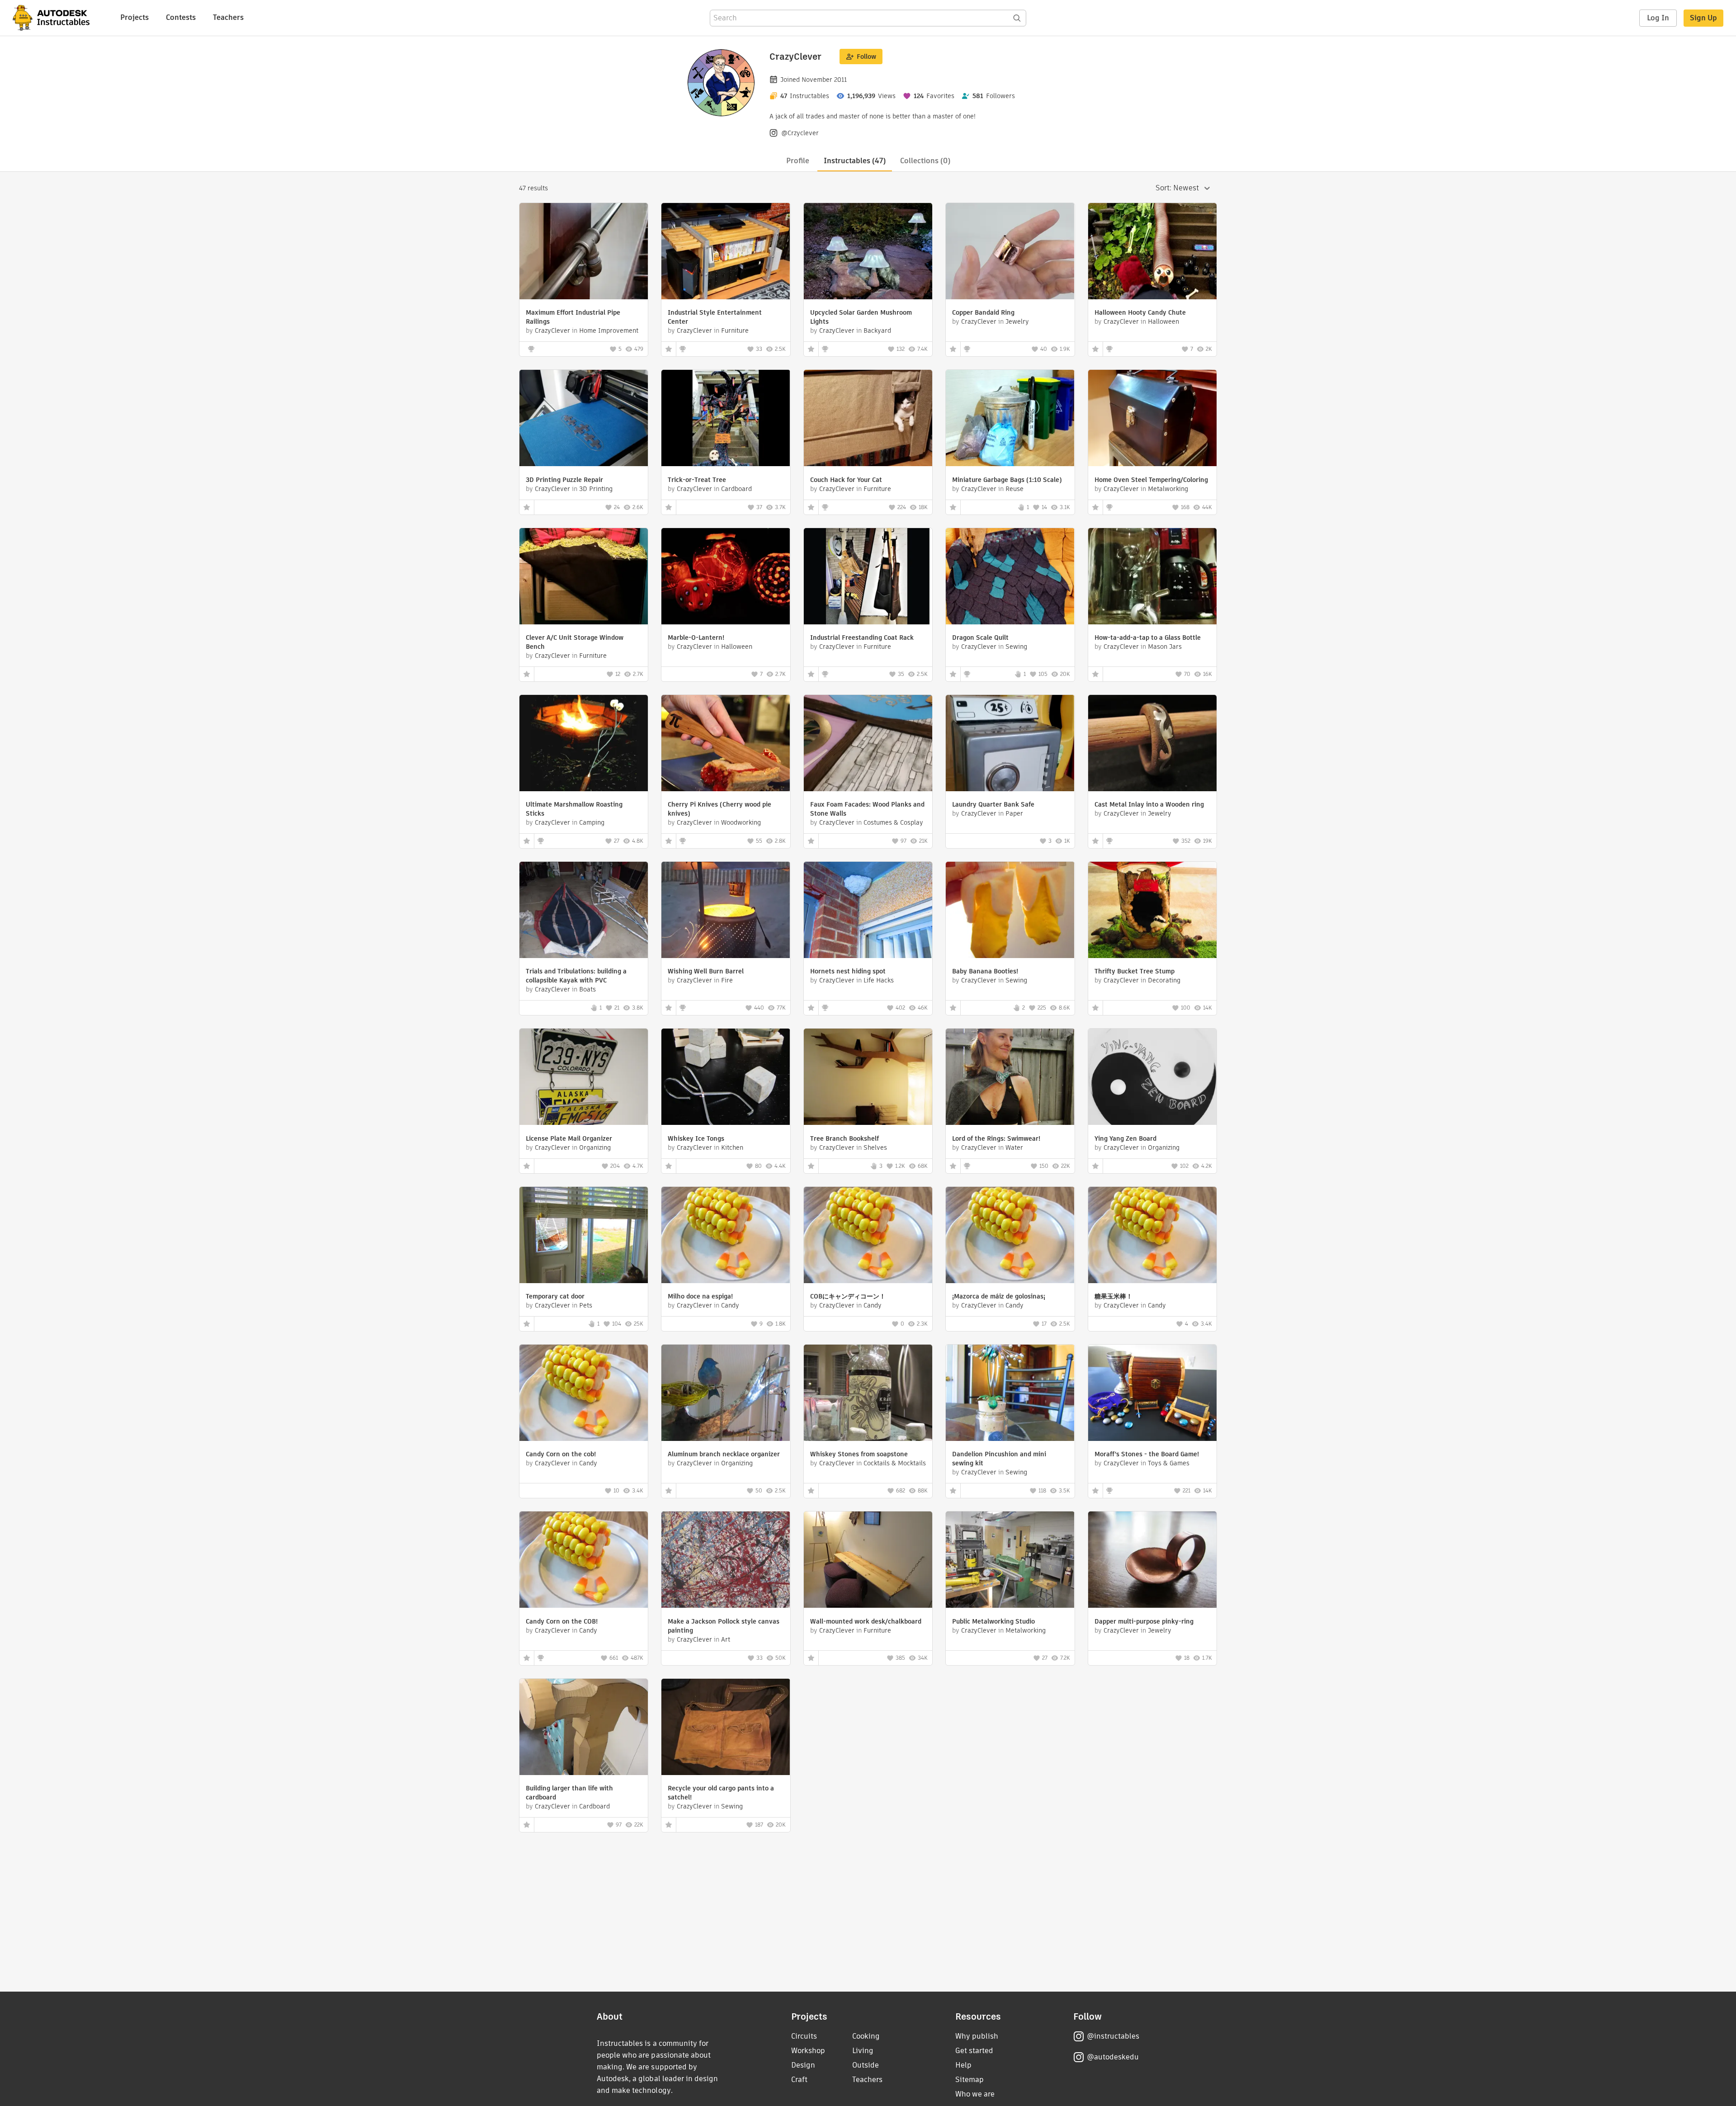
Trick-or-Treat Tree (697, 480)
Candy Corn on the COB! (562, 1621)
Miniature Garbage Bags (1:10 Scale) (1007, 480)
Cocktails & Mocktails (895, 1463)
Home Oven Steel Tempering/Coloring (1151, 480)
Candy (730, 1305)
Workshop (808, 2051)
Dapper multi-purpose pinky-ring (1144, 1621)
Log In (1658, 18)
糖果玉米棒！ (1113, 1296)
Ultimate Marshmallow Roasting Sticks (574, 809)
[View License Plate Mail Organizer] (584, 1078)
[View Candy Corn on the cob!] (584, 1394)
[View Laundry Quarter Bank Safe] (1010, 744)
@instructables (1113, 2036)
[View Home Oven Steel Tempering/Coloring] (1152, 419)
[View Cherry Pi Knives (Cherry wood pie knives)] (726, 744)
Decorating (1164, 980)
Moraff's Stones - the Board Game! (1147, 1454)
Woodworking (741, 822)
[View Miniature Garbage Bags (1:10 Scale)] (1010, 419)
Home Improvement (609, 331)
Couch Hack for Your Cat (846, 480)
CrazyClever (552, 331)
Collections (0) (925, 161)
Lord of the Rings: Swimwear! (996, 1138)
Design (803, 2065)
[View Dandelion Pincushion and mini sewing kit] (1010, 1394)
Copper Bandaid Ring (983, 312)
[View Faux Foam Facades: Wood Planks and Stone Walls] (868, 744)
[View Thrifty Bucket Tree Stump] (1152, 911)
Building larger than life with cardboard (569, 1793)
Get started (974, 2051)
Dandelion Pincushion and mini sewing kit (999, 1459)
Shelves (875, 1147)
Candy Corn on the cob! (561, 1454)
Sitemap (969, 2080)
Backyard (877, 331)
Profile (798, 161)
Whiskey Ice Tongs (696, 1138)
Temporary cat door (555, 1296)
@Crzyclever (800, 133)
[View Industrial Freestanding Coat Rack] (868, 577)
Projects (134, 17)
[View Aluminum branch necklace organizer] (726, 1394)
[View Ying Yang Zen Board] (1152, 1078)
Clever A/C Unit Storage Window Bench (575, 642)
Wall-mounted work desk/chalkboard (866, 1621)
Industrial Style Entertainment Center (715, 317)
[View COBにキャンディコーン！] (868, 1236)
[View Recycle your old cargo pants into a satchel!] (726, 1728)
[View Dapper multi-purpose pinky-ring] (1152, 1561)
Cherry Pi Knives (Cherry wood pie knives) (719, 809)
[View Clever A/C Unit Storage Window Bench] (584, 577)
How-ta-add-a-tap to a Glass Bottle (1148, 637)
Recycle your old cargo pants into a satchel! (721, 1793)
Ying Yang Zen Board (1125, 1138)
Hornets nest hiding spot (848, 971)
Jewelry (1017, 321)
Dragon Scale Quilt (980, 637)
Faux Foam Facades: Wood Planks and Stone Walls (867, 809)
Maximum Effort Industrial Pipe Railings (573, 317)
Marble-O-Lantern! (696, 637)
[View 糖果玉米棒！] (1152, 1236)
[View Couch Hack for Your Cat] (868, 419)
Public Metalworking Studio (993, 1621)
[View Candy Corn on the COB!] (584, 1561)
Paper (1014, 813)
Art (726, 1639)
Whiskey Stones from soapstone (859, 1454)
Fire (727, 980)
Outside (866, 2065)
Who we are (975, 2094)
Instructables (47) (855, 161)
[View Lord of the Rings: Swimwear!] (1010, 1078)
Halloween (1163, 321)
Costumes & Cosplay (893, 822)
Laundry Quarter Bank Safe (993, 804)
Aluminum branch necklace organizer (724, 1454)
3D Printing (596, 489)
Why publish (977, 2036)
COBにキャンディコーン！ (848, 1296)
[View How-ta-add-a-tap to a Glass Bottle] (1152, 577)
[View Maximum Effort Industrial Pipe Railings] (584, 252)
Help (963, 2065)
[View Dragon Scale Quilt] (1010, 577)
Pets (586, 1305)
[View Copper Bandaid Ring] (1010, 252)
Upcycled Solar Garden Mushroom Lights (861, 317)
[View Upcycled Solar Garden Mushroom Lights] (868, 252)
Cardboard (736, 489)
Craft (799, 2080)
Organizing (595, 1147)
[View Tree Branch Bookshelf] (868, 1078)
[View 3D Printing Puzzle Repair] (584, 419)
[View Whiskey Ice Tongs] (726, 1078)
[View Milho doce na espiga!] (726, 1236)
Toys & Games (1169, 1463)
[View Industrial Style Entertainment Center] (726, 252)
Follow (866, 57)
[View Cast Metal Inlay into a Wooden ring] (1152, 744)
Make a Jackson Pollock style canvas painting (724, 1626)
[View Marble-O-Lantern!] (726, 577)
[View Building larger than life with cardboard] (584, 1728)
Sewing (1016, 647)
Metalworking (1168, 489)
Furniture (735, 331)
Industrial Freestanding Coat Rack (862, 637)
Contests (181, 17)
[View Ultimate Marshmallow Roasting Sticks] (584, 744)
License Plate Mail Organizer (569, 1138)
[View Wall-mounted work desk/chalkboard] (868, 1561)
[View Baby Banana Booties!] (1010, 911)
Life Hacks (879, 980)
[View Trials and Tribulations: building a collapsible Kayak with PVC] (584, 911)
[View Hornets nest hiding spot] (868, 911)
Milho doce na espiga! (700, 1296)
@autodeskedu (1113, 2057)
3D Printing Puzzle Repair (564, 480)
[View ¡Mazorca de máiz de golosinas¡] (1010, 1236)
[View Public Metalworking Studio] (1010, 1561)
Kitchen (732, 1147)
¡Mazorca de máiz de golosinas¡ (999, 1296)
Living (863, 2051)
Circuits (804, 2036)
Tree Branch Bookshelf (844, 1138)
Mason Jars (1165, 647)
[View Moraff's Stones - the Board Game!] (1152, 1394)
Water (1014, 1147)
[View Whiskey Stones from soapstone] (868, 1394)
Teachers (228, 17)
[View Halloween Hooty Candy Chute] (1152, 252)
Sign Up (1703, 18)
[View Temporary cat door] (584, 1236)
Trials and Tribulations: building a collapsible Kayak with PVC (576, 976)
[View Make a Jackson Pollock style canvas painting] (726, 1561)
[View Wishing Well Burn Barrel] (726, 911)
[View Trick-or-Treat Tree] (726, 419)
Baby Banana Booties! (985, 971)
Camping (592, 822)
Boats (587, 989)
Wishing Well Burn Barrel (706, 971)
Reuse (1014, 489)
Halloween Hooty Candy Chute (1140, 312)
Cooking (866, 2036)
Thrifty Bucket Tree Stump (1135, 971)
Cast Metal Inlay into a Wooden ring (1149, 804)
